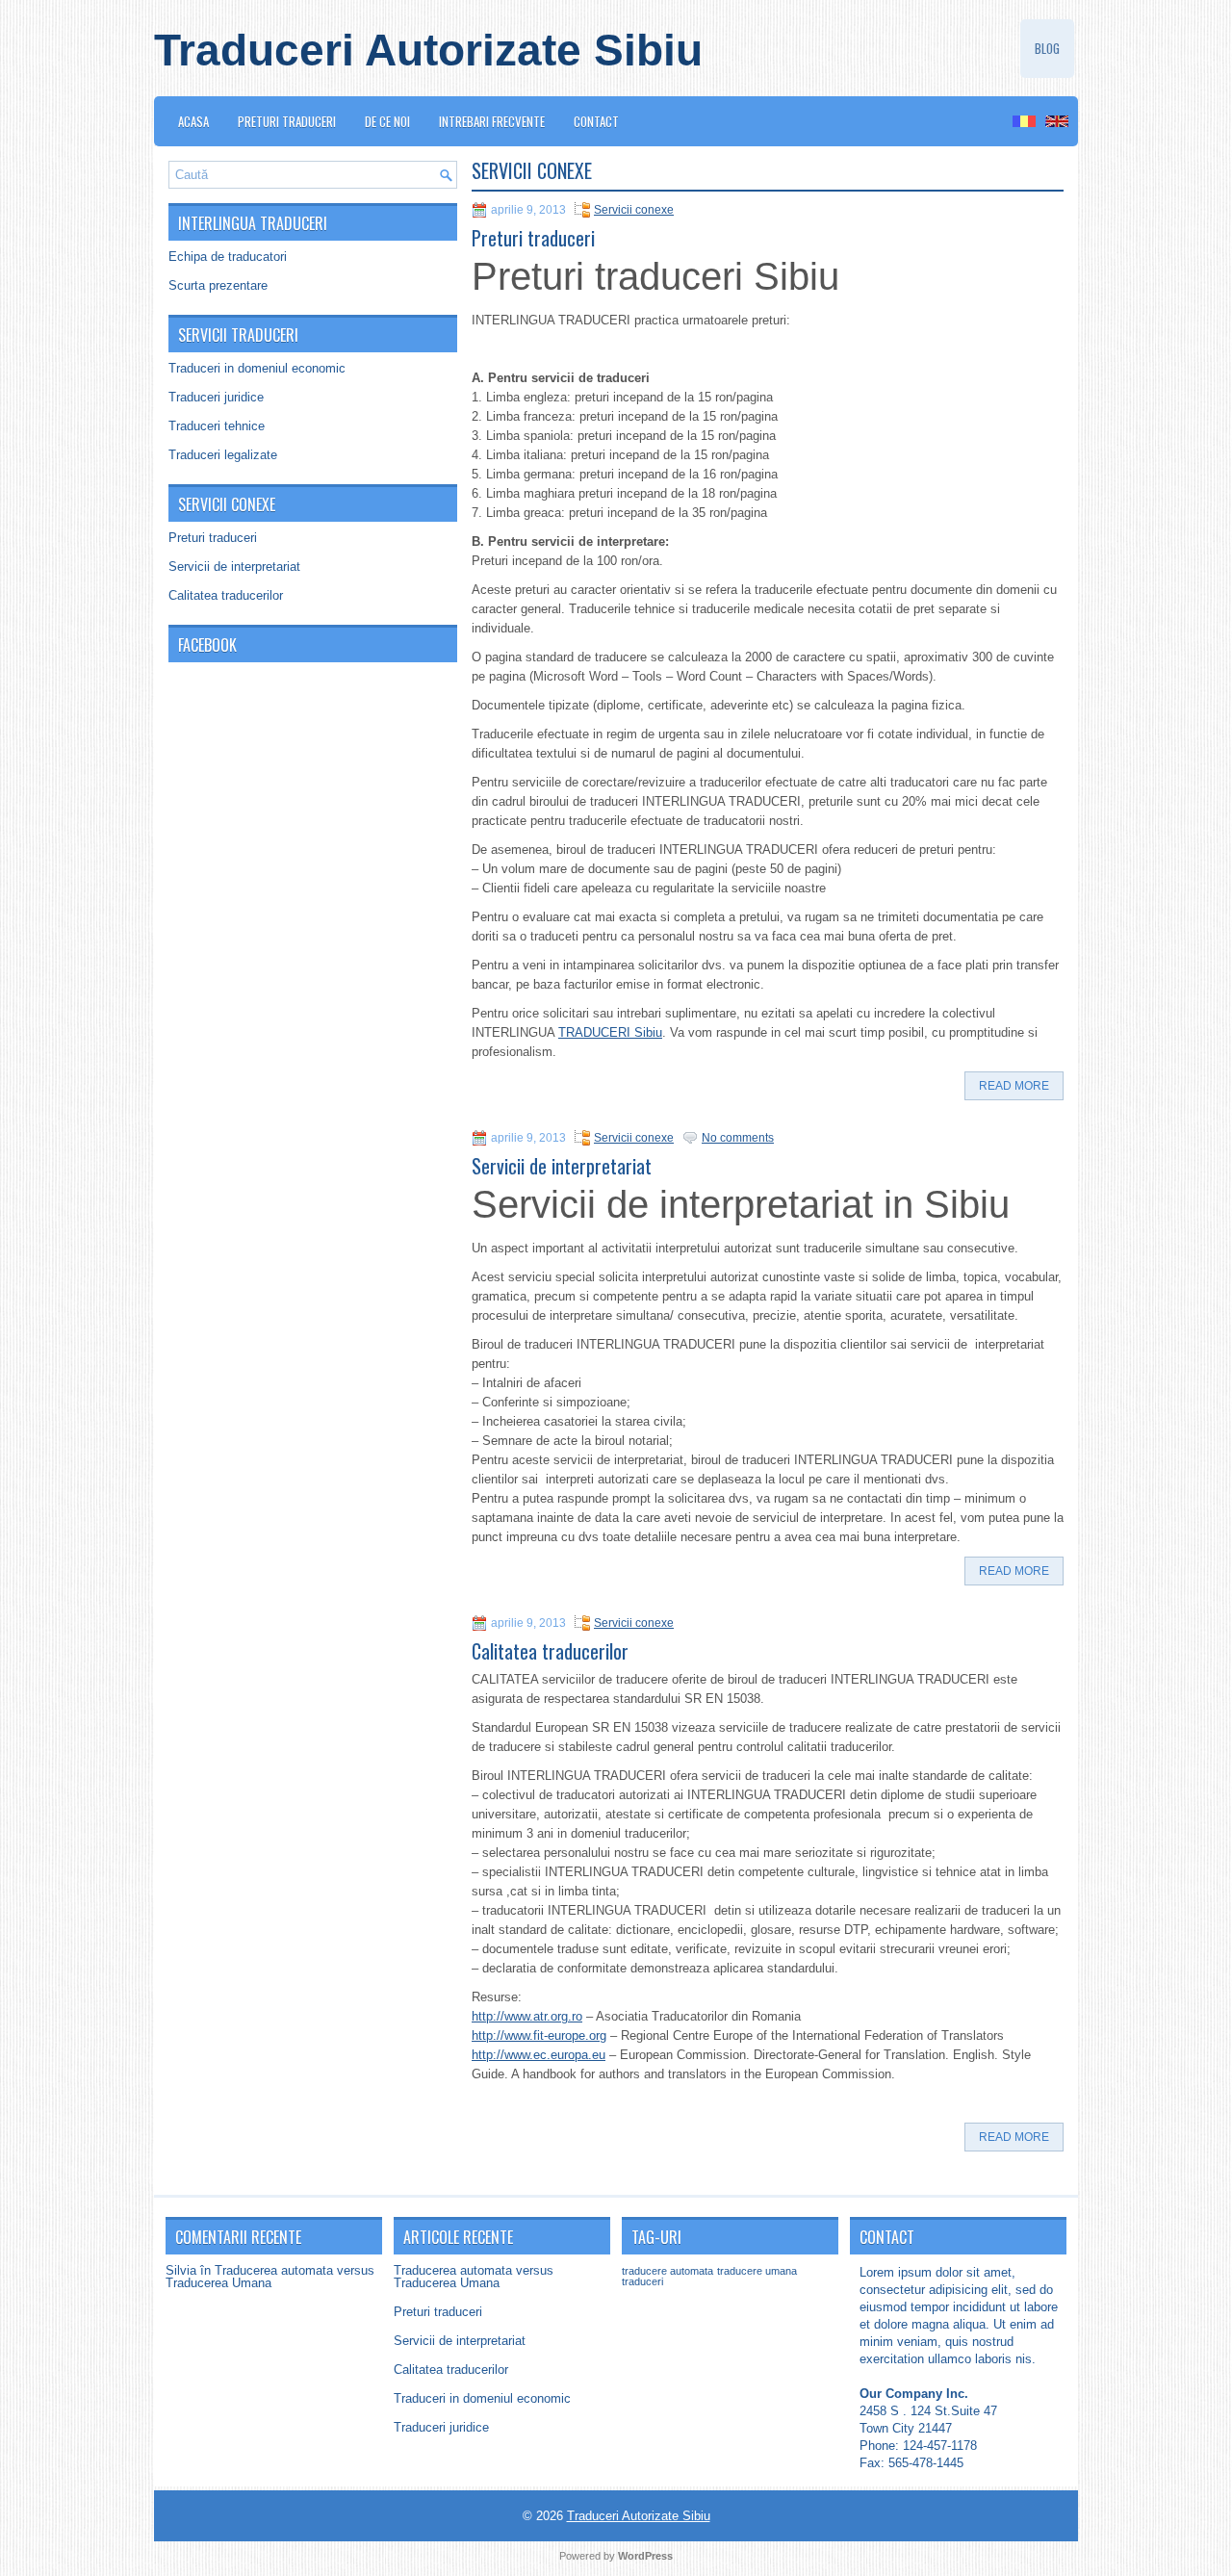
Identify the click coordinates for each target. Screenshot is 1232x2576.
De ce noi (387, 121)
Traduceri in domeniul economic (257, 368)
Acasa (193, 121)
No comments (738, 1138)
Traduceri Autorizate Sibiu (428, 50)
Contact (596, 121)
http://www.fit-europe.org (539, 2035)
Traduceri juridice (216, 397)
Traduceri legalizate (223, 455)
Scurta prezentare (218, 285)
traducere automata (667, 2271)
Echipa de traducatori (228, 257)
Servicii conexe (634, 210)
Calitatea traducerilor (226, 595)
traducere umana (757, 2271)
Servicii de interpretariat (234, 567)
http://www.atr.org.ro (527, 2016)
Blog (1047, 48)
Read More (1014, 1086)
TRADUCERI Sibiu (610, 1032)
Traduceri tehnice (217, 426)
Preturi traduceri (287, 121)
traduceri (642, 2281)
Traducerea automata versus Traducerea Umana (270, 2277)
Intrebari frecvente (492, 121)
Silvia (181, 2270)
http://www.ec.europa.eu (539, 2055)
